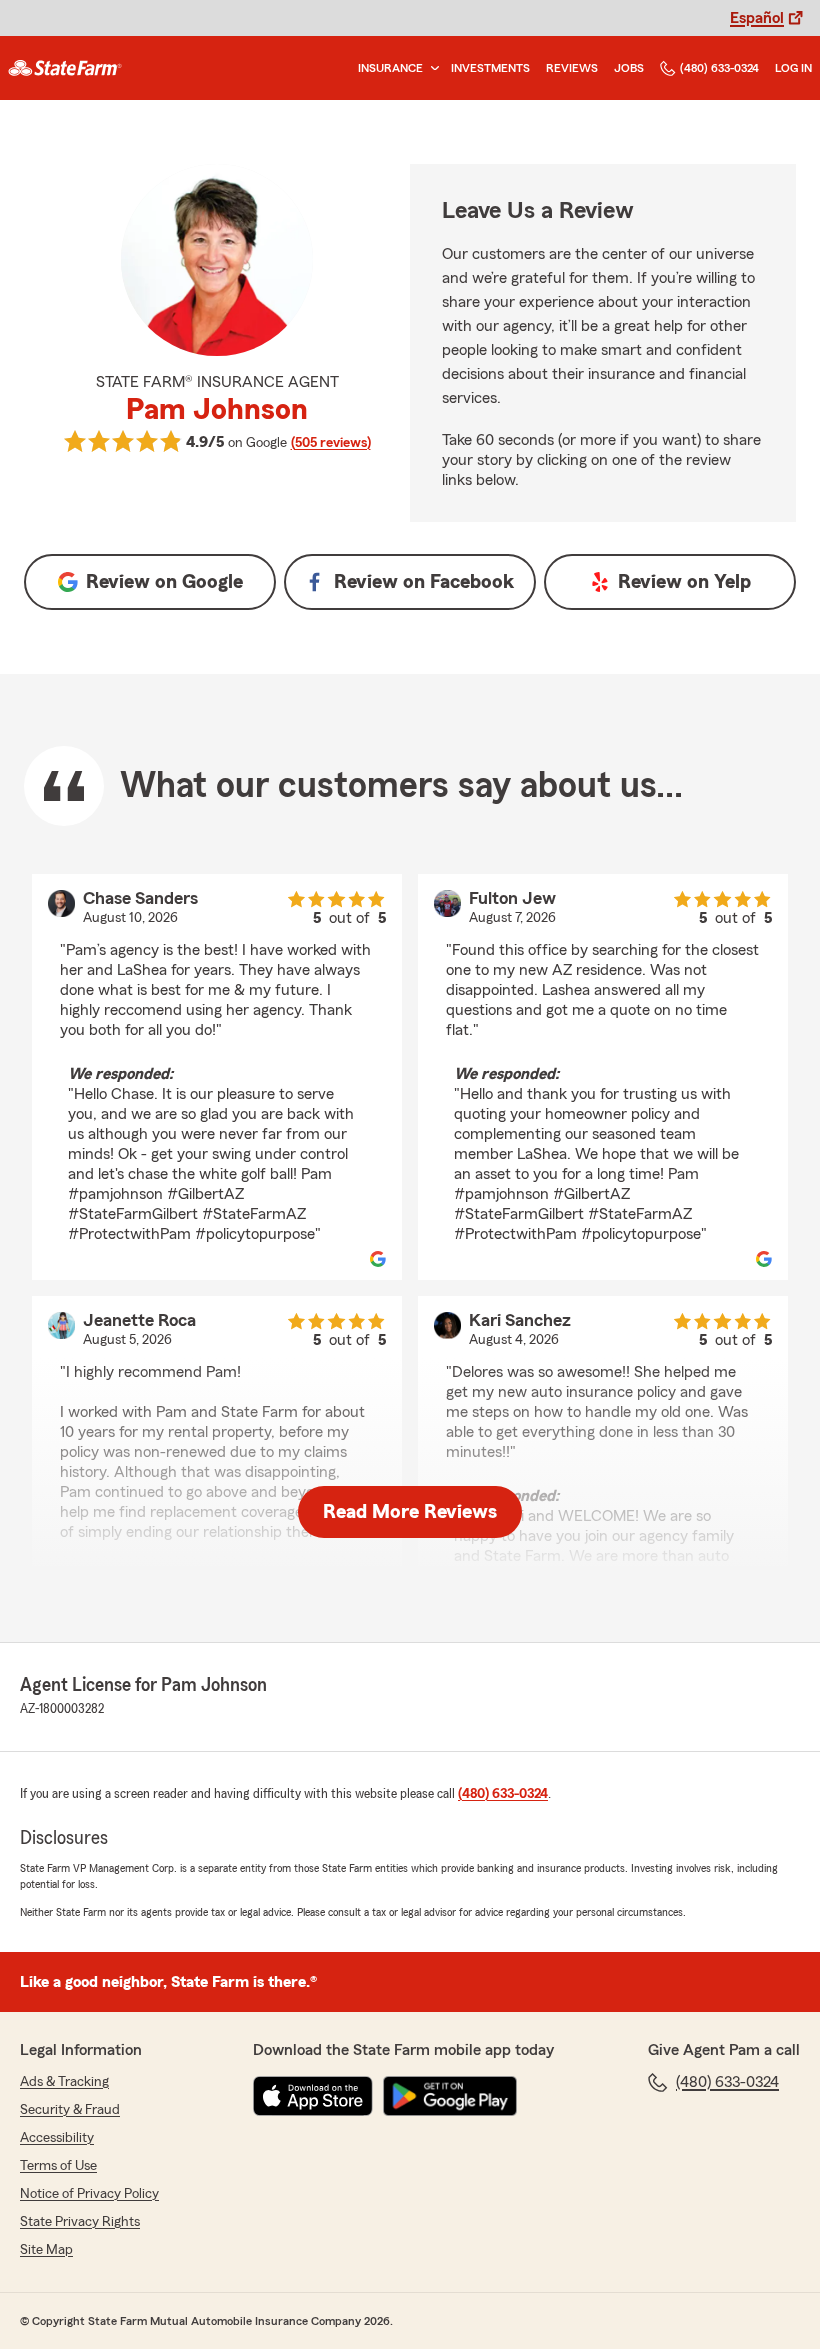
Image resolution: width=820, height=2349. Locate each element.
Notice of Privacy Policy (89, 2194)
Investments (490, 68)
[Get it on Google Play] (450, 2096)
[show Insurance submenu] (431, 68)
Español (757, 18)
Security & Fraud (70, 2110)
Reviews (572, 68)
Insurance (390, 68)
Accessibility (57, 2138)
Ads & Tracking (64, 2082)
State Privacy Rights (80, 2222)
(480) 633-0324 (719, 68)
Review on (164, 582)
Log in (793, 68)
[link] (65, 68)
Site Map (46, 2250)
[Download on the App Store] (313, 2096)
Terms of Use (58, 2166)
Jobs (629, 68)
